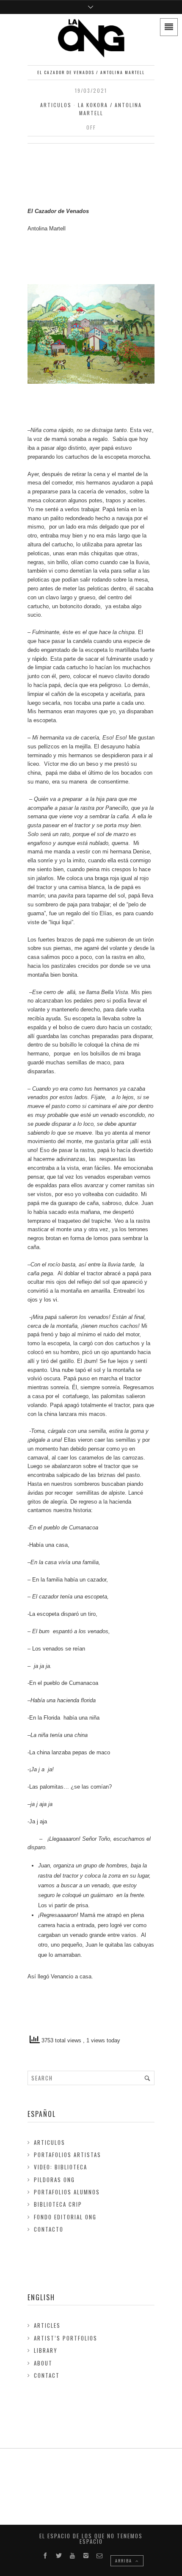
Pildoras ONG (54, 2180)
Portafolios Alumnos (67, 2192)
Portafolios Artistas (68, 2155)
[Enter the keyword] (147, 2078)
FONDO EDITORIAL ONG (65, 2217)
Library (46, 2350)
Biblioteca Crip (58, 2204)
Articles (47, 2325)
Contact (47, 2375)
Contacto (49, 2229)
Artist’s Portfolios (66, 2338)
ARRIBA (124, 2561)
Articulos (56, 105)
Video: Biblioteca (61, 2167)
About (43, 2363)
